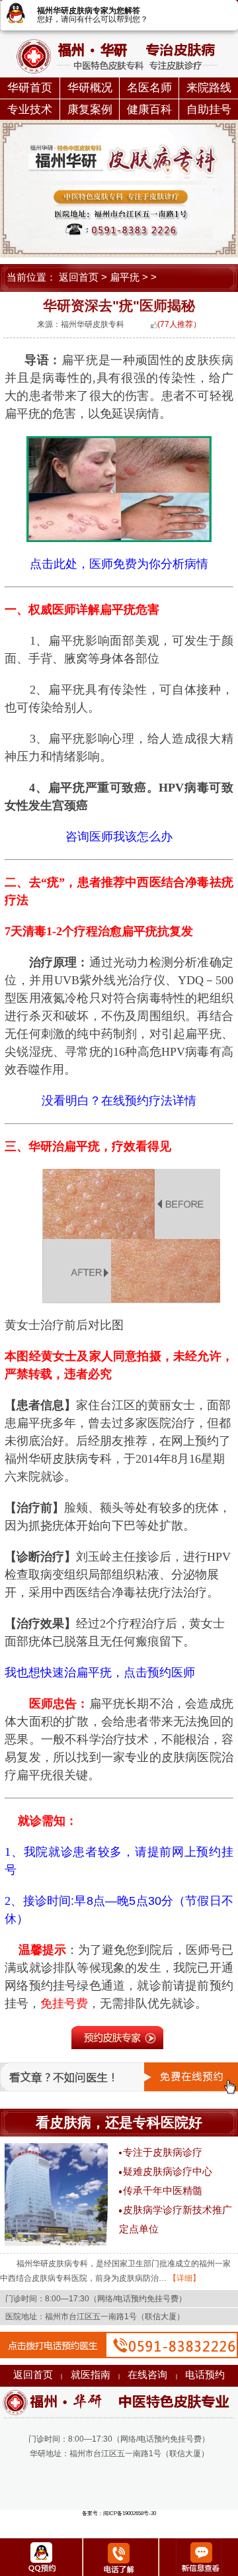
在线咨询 (147, 2375)
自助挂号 (209, 110)
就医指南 (91, 2375)
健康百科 (149, 110)
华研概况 (90, 88)
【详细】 (183, 2278)
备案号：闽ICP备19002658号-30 (119, 2513)
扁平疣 (125, 277)
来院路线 (209, 88)
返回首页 (79, 277)
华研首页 (30, 88)
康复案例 (90, 110)
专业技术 (30, 110)
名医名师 (149, 88)
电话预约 (205, 2375)
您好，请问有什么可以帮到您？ (93, 19)
